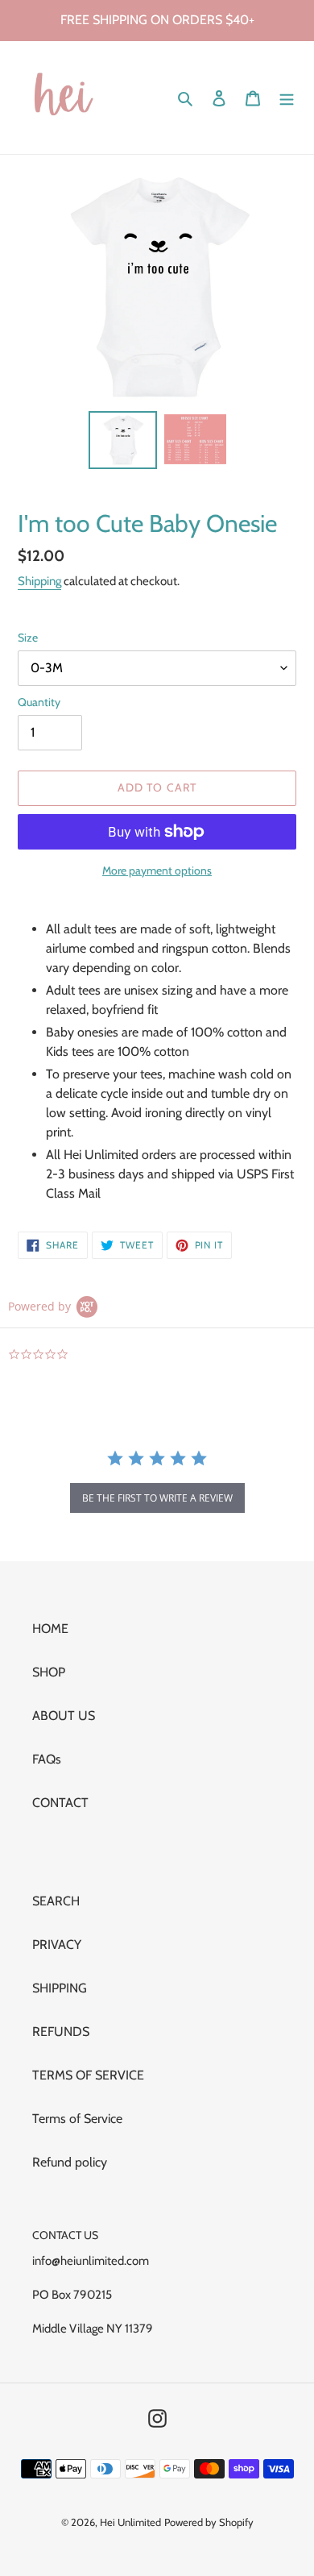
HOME (50, 1629)
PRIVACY (57, 1944)
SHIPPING (60, 1988)
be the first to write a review (157, 1498)
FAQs (47, 1759)
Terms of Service (77, 2119)
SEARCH (56, 1901)
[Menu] (287, 98)
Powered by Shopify (209, 2522)
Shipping (39, 581)
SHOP (49, 1672)
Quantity (39, 702)
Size (28, 638)
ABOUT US (64, 1716)
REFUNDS (61, 2032)
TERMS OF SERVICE (88, 2075)
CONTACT (60, 1803)
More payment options (157, 870)
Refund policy (70, 2162)
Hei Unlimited (130, 2522)
